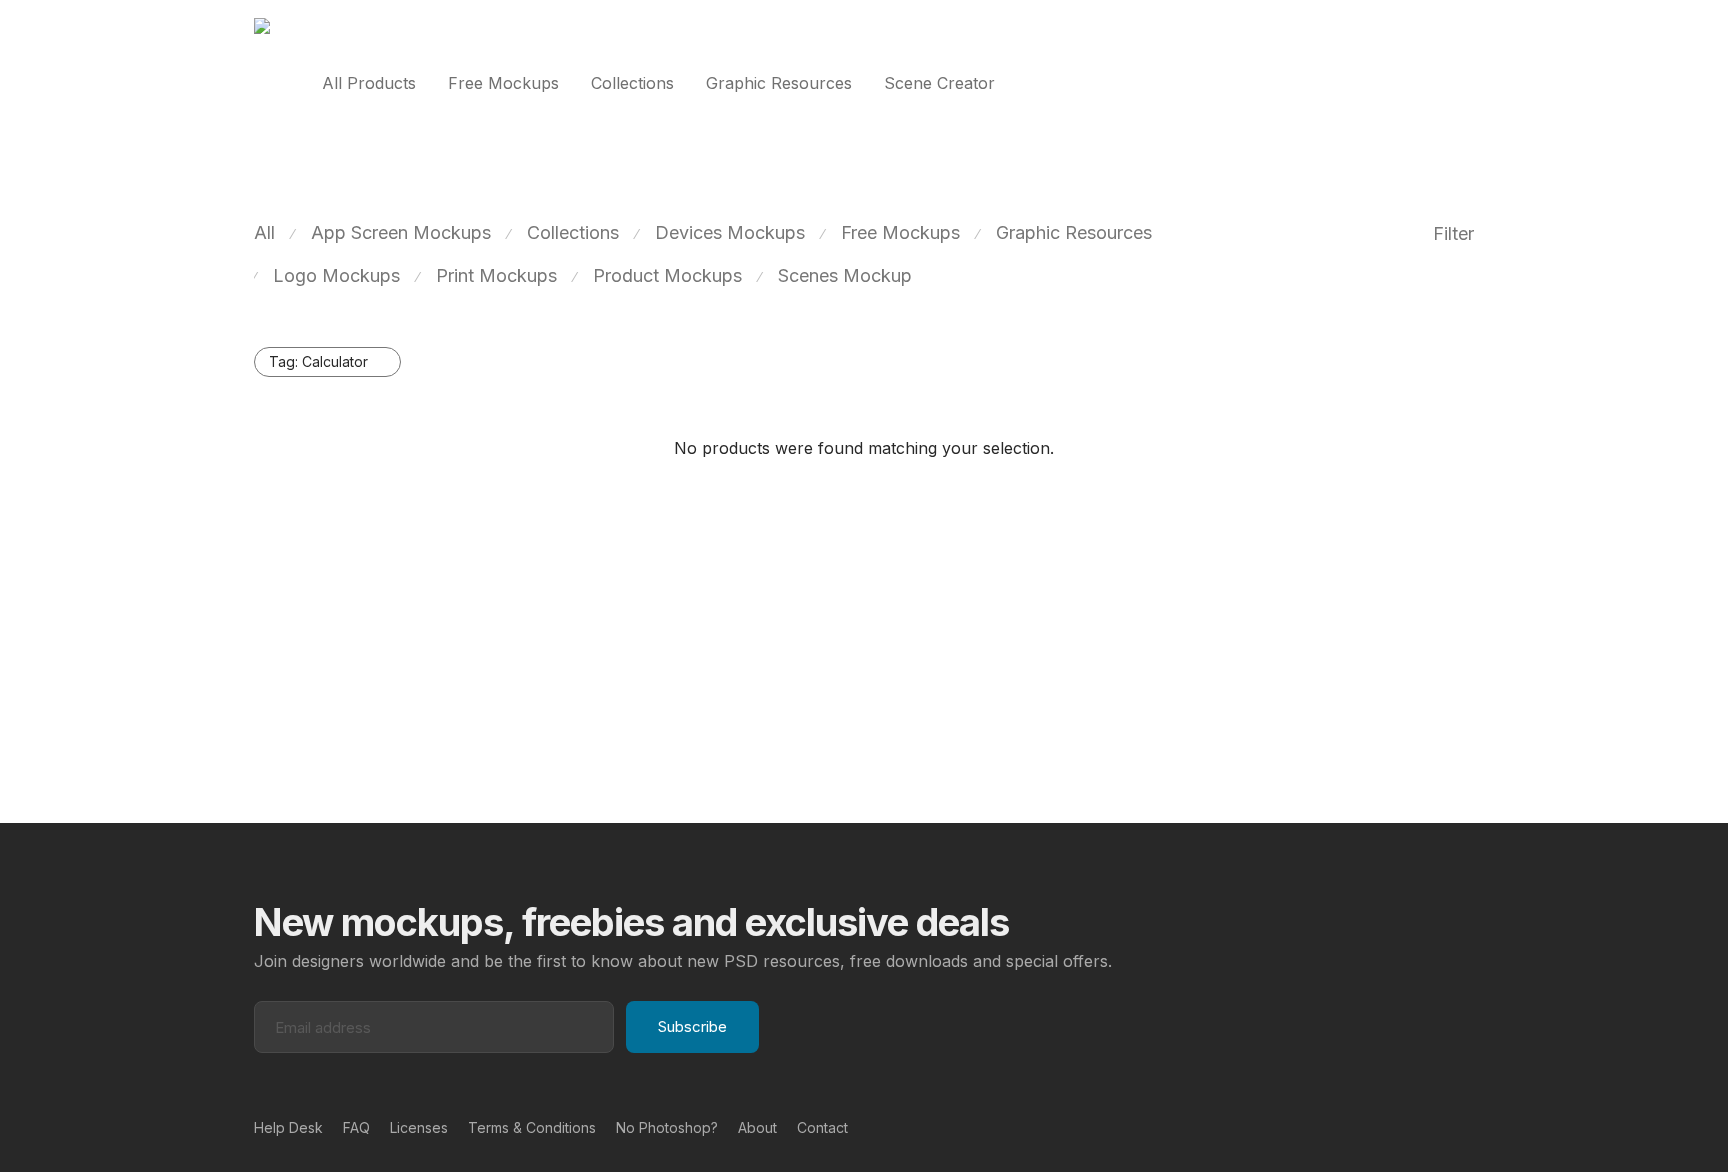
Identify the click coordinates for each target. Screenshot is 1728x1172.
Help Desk (288, 1127)
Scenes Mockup (845, 275)
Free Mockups (503, 83)
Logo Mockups (336, 275)
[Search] (1468, 83)
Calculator (318, 361)
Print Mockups (496, 275)
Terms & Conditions (532, 1127)
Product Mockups (667, 275)
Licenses (419, 1127)
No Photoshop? (667, 1127)
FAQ (356, 1127)
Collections (632, 83)
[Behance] (1403, 1126)
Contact (822, 1127)
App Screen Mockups (401, 232)
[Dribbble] (1467, 1126)
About (757, 1127)
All (264, 232)
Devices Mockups (730, 232)
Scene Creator (939, 83)
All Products (369, 83)
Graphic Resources (779, 83)
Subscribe (692, 1026)
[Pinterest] (1435, 1126)
